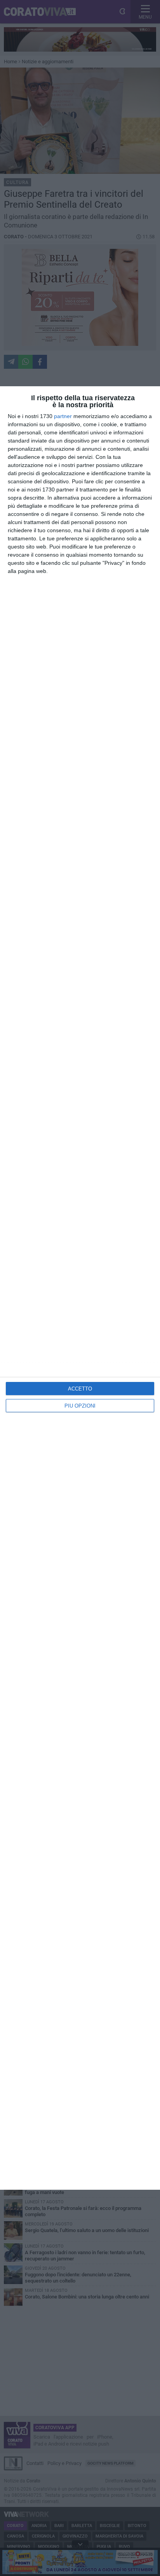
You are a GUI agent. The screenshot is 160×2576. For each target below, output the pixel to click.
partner (63, 416)
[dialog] (80, 1288)
